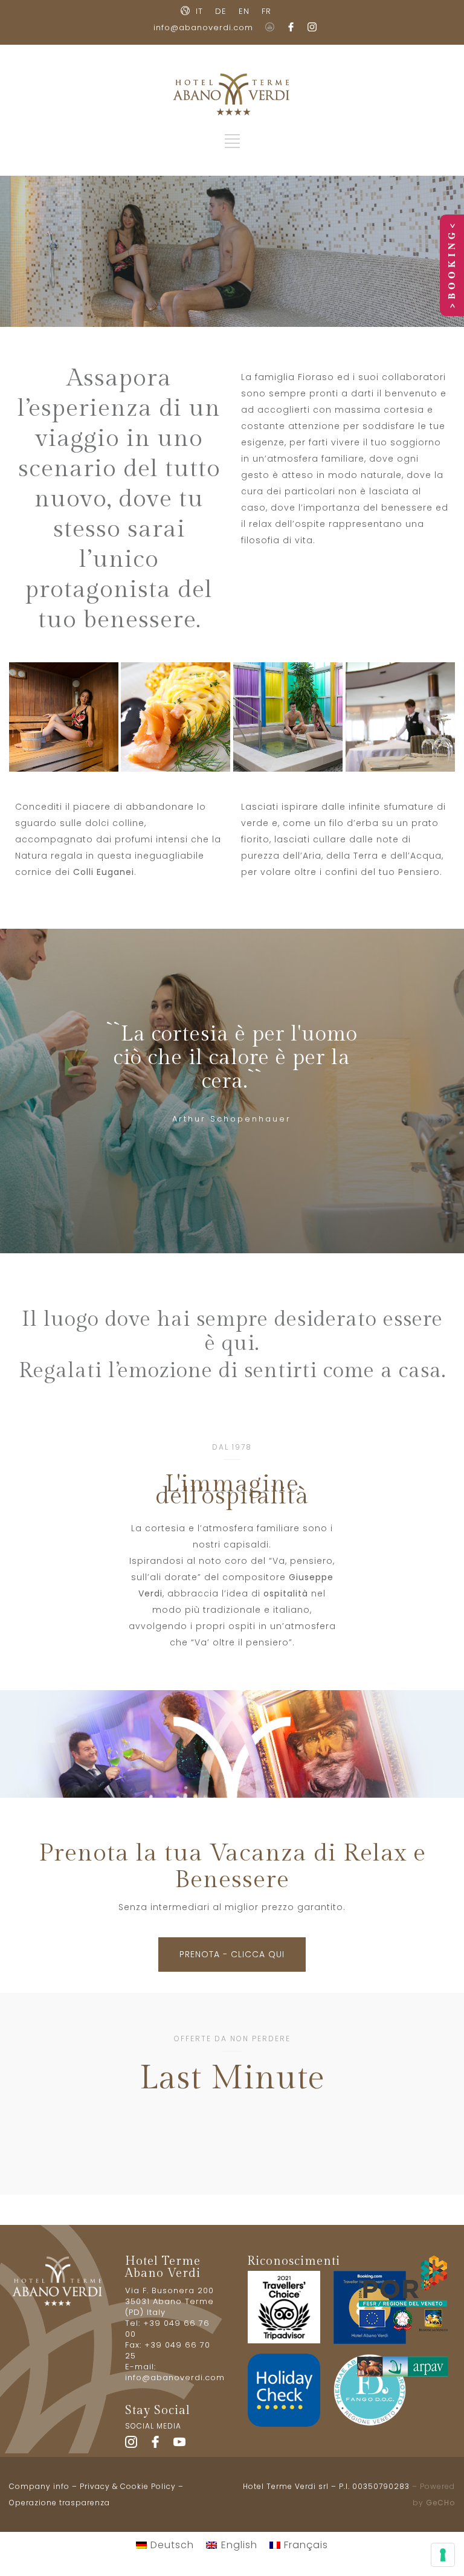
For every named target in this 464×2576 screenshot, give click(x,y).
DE (221, 11)
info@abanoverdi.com (203, 27)
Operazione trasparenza (60, 2503)
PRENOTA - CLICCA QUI (232, 1954)
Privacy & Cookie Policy (128, 2486)
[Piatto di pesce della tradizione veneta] (176, 717)
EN (244, 11)
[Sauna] (64, 717)
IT (199, 11)
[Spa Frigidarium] (288, 717)
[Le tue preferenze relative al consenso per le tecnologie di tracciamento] (443, 2555)
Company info (39, 2486)
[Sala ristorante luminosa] (400, 717)
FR (266, 11)
